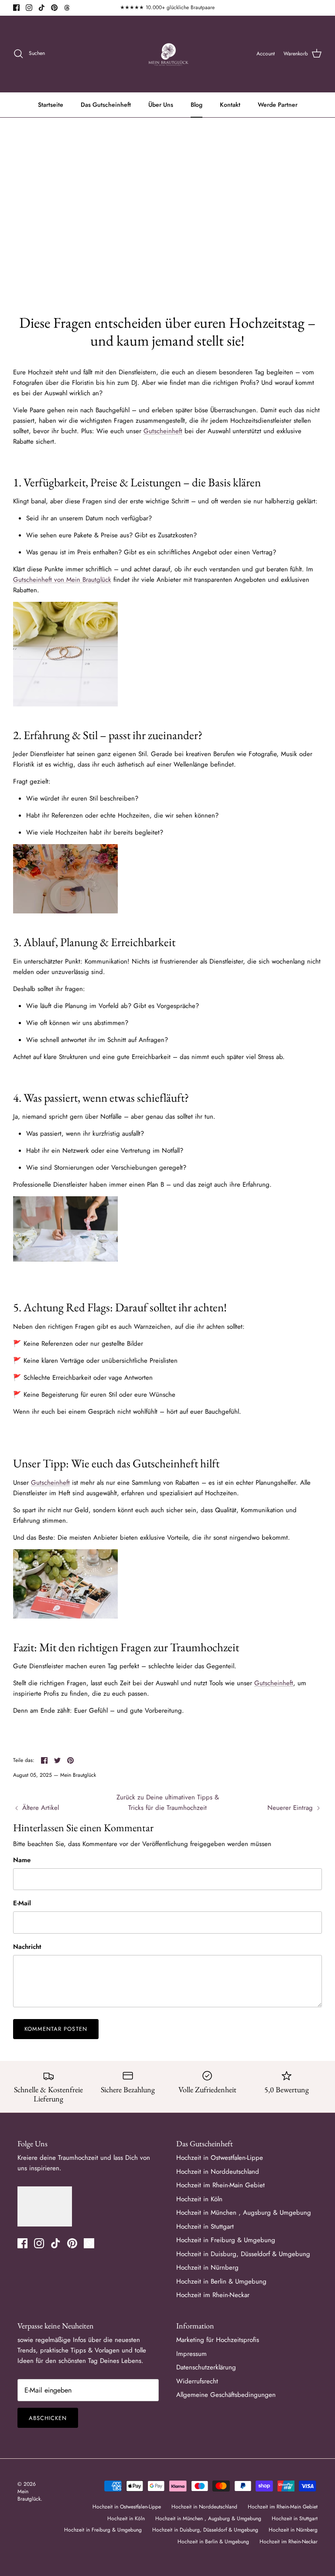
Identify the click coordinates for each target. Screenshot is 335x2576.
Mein (74, 580)
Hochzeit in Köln (199, 2199)
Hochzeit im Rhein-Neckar (213, 2295)
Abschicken (48, 2418)
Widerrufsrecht (197, 2381)
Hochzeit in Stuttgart (205, 2226)
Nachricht (27, 1947)
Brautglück (97, 580)
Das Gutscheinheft (106, 105)
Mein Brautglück (29, 2495)
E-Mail (22, 1903)
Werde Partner (278, 105)
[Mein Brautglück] (168, 54)
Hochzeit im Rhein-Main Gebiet (220, 2185)
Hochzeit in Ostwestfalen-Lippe (220, 2158)
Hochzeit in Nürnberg (207, 2267)
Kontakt (230, 105)
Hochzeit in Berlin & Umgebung (221, 2281)
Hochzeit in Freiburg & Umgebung (226, 2240)
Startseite (51, 105)
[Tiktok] (42, 8)
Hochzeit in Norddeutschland (218, 2172)
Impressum (191, 2354)
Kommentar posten (56, 2029)
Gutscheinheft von (40, 580)
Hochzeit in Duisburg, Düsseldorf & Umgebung (243, 2254)
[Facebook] (16, 8)
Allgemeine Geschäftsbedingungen (226, 2395)
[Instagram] (29, 8)
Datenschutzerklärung (206, 2367)
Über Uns (161, 105)
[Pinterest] (54, 8)
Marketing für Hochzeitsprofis (218, 2340)
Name (22, 1860)
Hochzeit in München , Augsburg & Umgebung (244, 2213)
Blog (197, 105)
